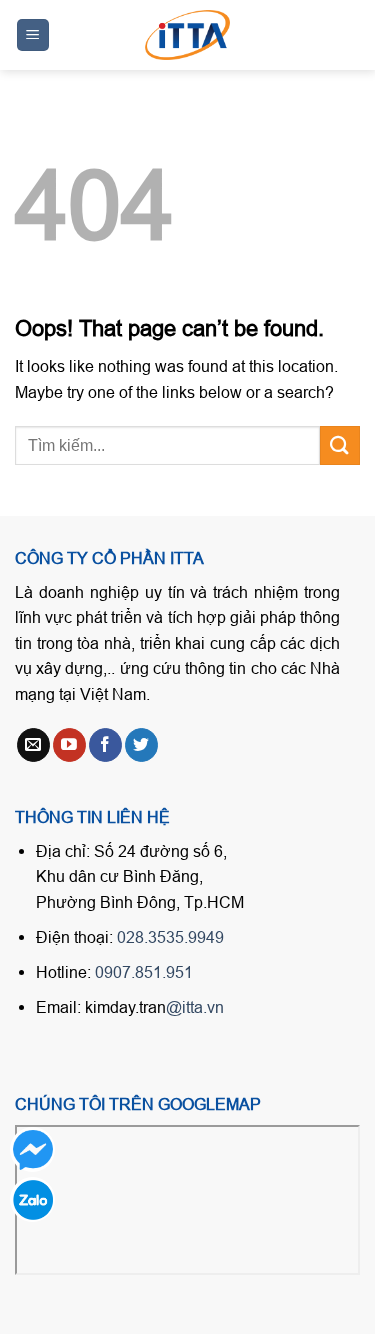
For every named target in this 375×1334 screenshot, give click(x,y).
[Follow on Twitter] (141, 745)
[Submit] (340, 445)
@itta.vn (195, 1007)
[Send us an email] (33, 745)
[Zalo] (32, 1199)
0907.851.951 (144, 972)
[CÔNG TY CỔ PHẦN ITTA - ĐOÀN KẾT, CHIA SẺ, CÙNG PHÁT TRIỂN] (188, 35)
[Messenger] (32, 1149)
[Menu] (33, 35)
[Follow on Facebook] (105, 745)
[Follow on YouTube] (69, 745)
